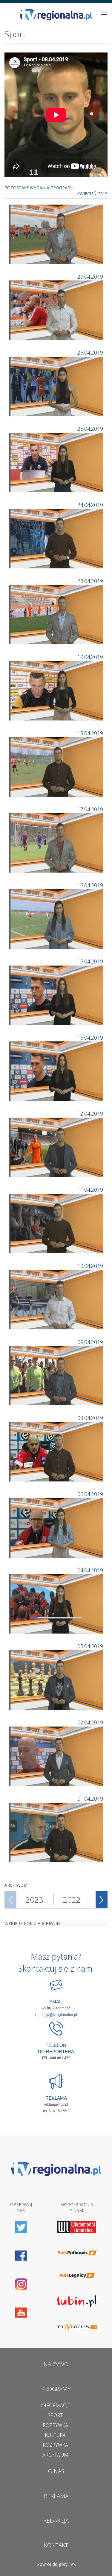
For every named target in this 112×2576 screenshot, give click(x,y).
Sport (55, 2415)
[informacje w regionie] (56, 15)
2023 (34, 1900)
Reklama (56, 2496)
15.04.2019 (90, 961)
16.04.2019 (90, 885)
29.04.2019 (90, 277)
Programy (56, 2389)
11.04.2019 (90, 1190)
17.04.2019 (90, 809)
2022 (72, 1900)
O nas (56, 2471)
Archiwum (55, 2455)
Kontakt (56, 2545)
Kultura (55, 2435)
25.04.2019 (90, 429)
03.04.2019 (90, 1646)
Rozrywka (55, 2425)
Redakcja (56, 2521)
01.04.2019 (90, 1799)
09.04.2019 (90, 1342)
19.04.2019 (90, 657)
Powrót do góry (52, 2564)
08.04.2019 (90, 1418)
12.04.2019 (90, 1113)
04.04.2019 (90, 1570)
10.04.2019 (90, 1266)
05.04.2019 (90, 1494)
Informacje (55, 2405)
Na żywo (56, 2364)
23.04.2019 (90, 581)
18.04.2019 (90, 733)
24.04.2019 (90, 505)
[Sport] (57, 234)
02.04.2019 (90, 1722)
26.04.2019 (90, 352)
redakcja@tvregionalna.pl (56, 2015)
